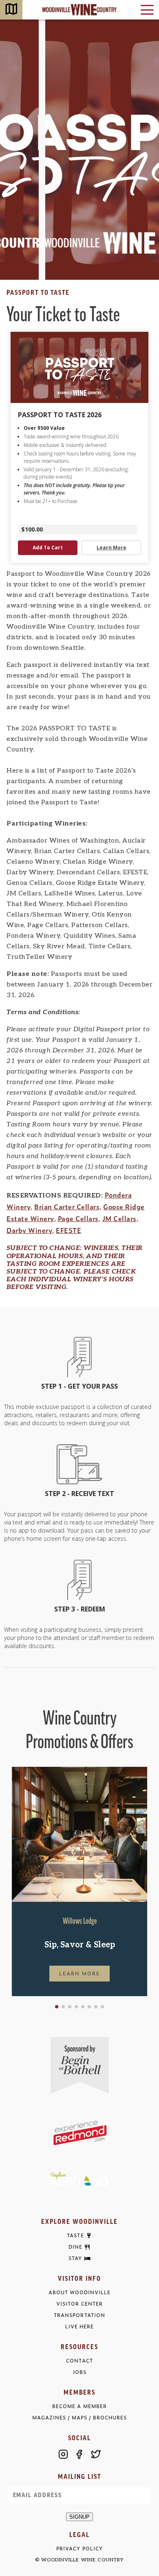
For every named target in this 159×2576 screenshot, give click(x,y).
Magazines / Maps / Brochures (79, 2418)
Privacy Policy (79, 2549)
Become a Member (79, 2406)
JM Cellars (119, 1218)
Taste (75, 2236)
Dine (75, 2247)
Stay (75, 2258)
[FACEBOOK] (79, 2454)
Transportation (79, 2315)
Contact (79, 2361)
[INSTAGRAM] (63, 2454)
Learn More (79, 1973)
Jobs (79, 2372)
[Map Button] (11, 10)
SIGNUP (79, 2517)
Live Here (79, 2327)
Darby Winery (29, 1230)
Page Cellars (78, 1218)
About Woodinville (79, 2292)
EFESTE (68, 1230)
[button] (57, 2007)
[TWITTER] (96, 2454)
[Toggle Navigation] (147, 10)
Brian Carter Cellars (67, 1206)
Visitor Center (79, 2304)
